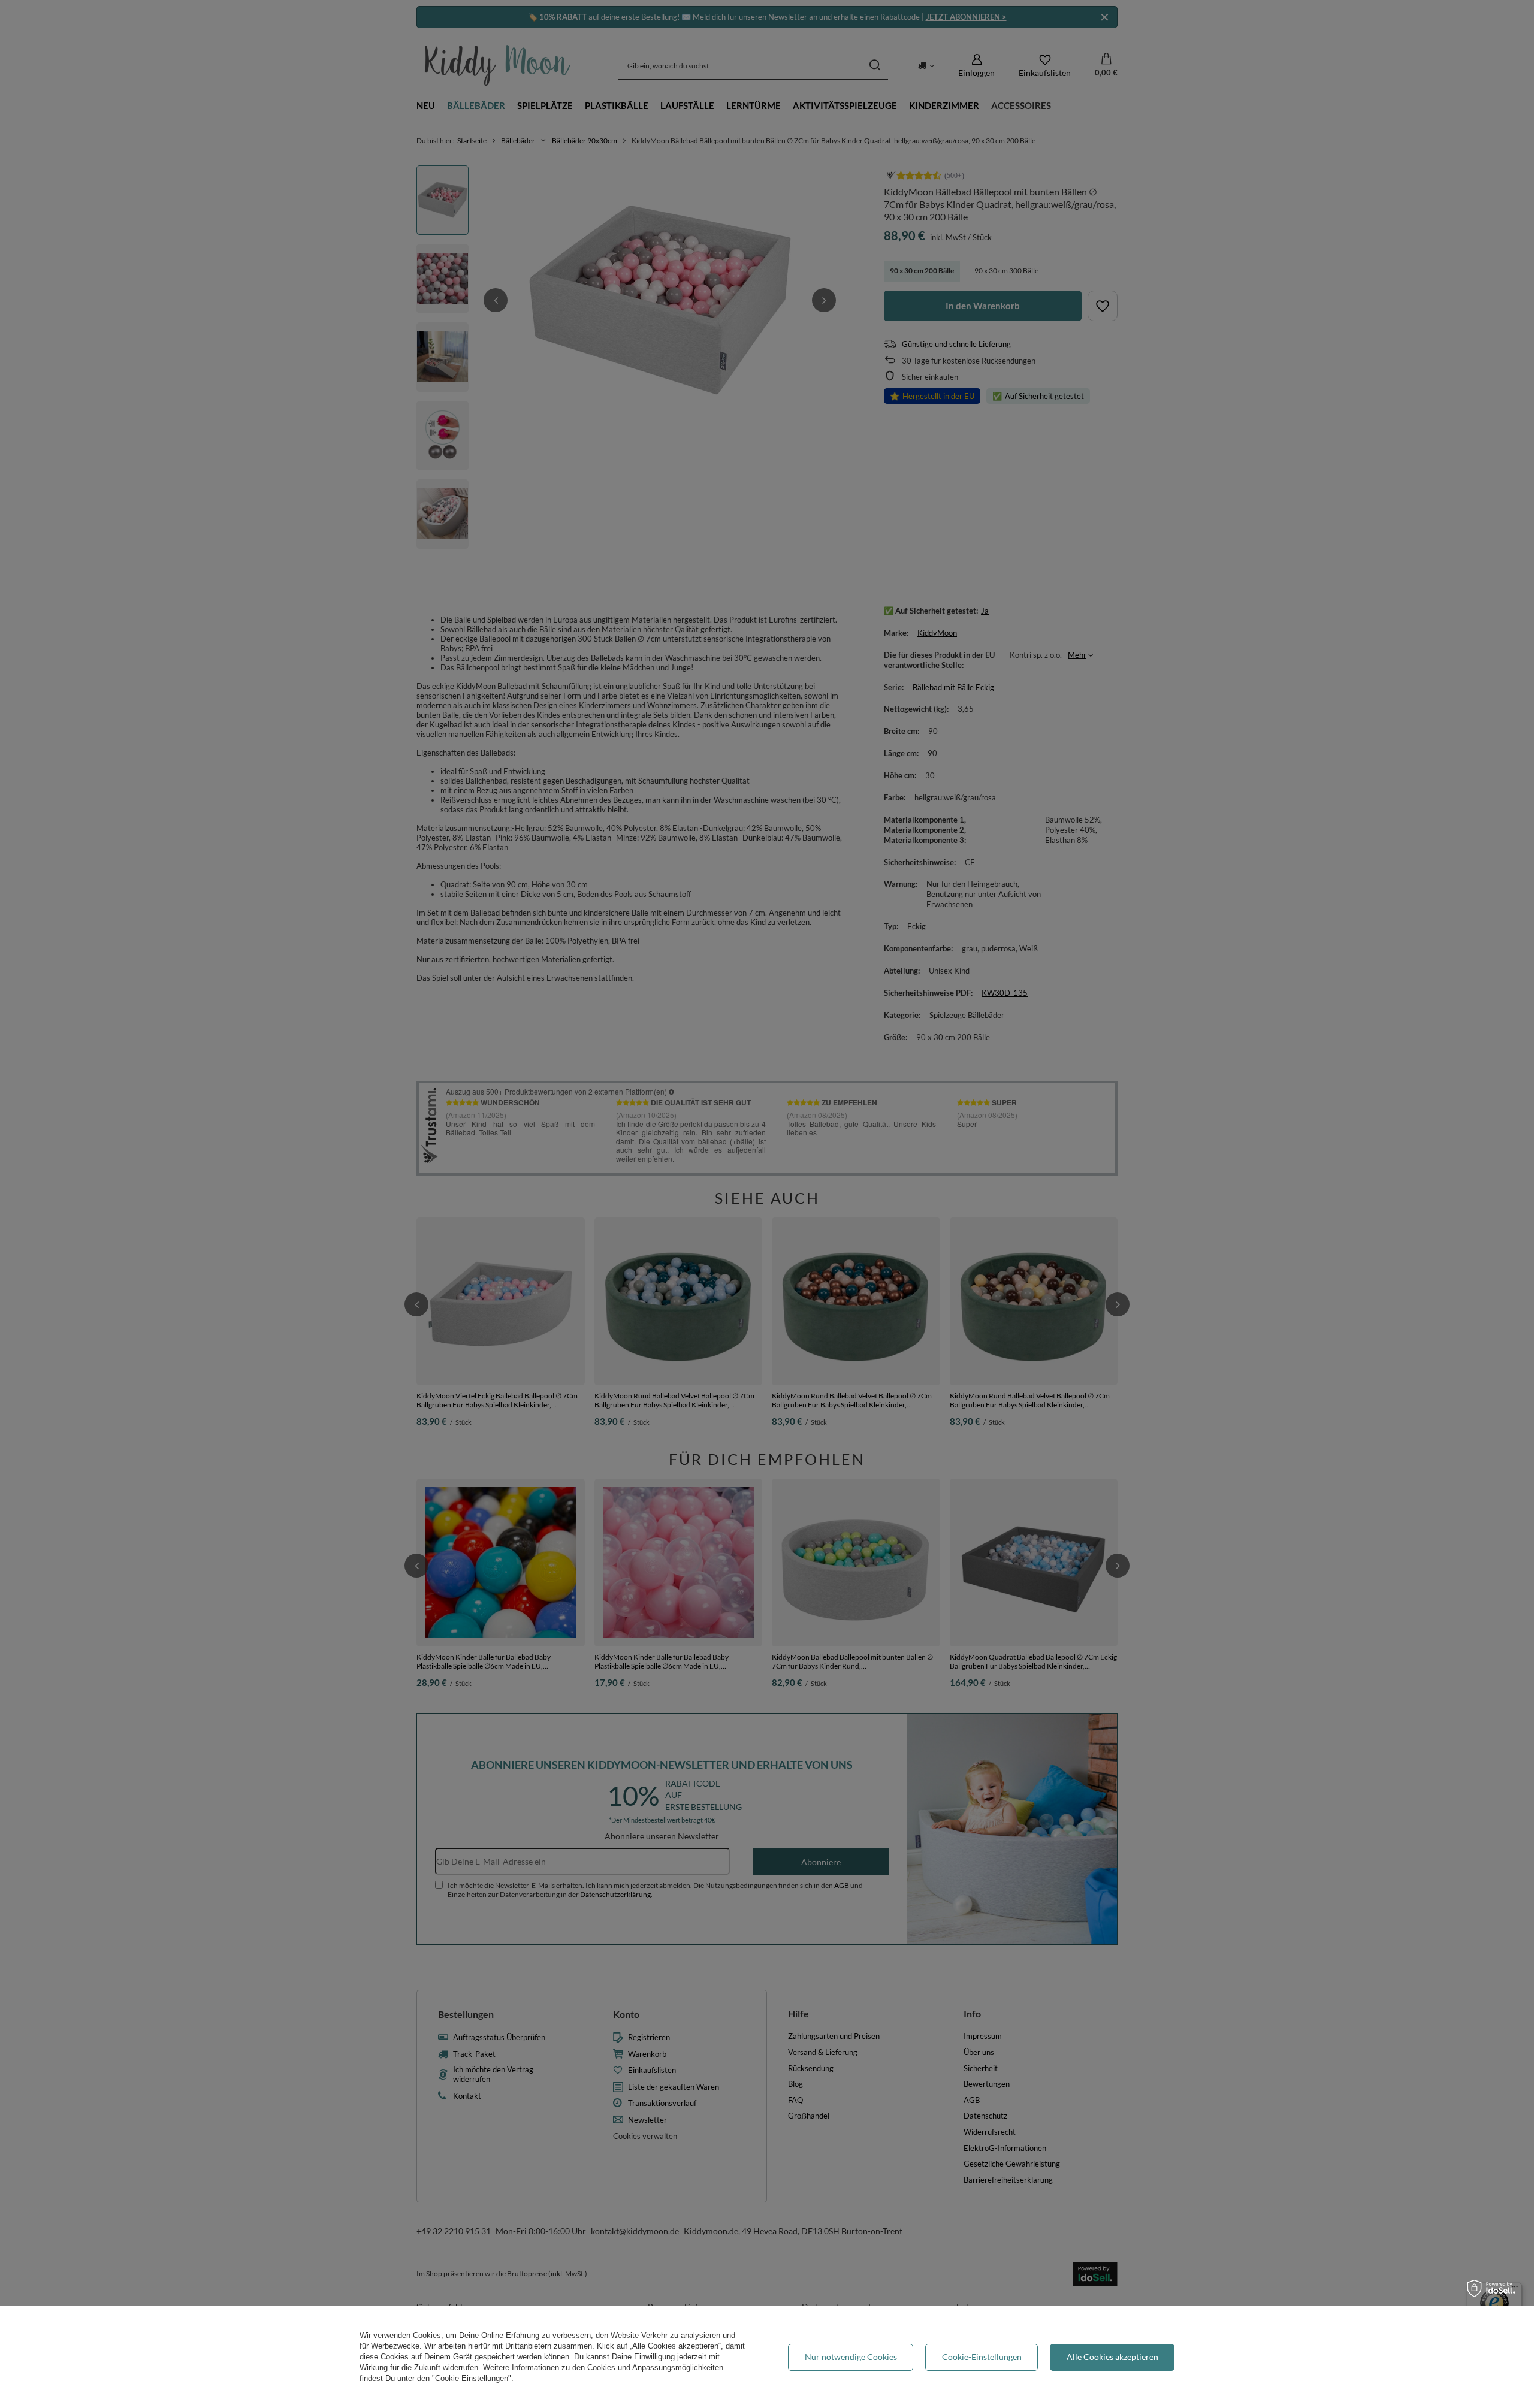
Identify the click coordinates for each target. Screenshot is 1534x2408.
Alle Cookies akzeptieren (1112, 2357)
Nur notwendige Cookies (851, 2357)
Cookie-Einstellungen (982, 2357)
